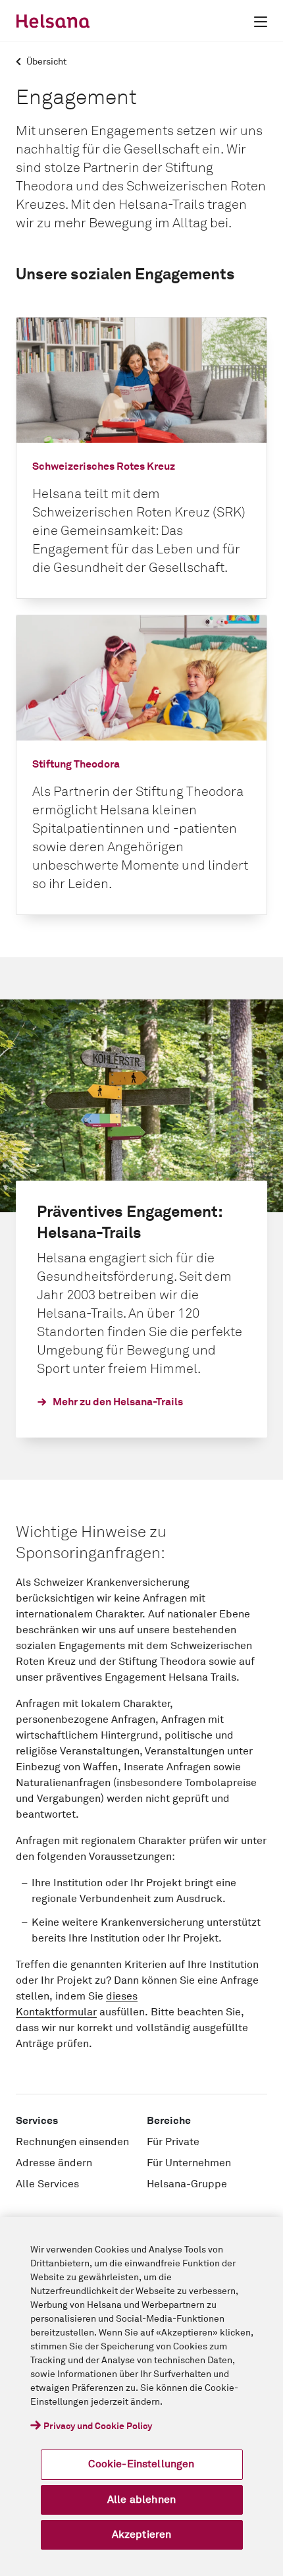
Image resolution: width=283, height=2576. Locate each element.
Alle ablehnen (141, 2500)
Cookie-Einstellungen (141, 2464)
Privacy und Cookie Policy (98, 2426)
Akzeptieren (142, 2534)
